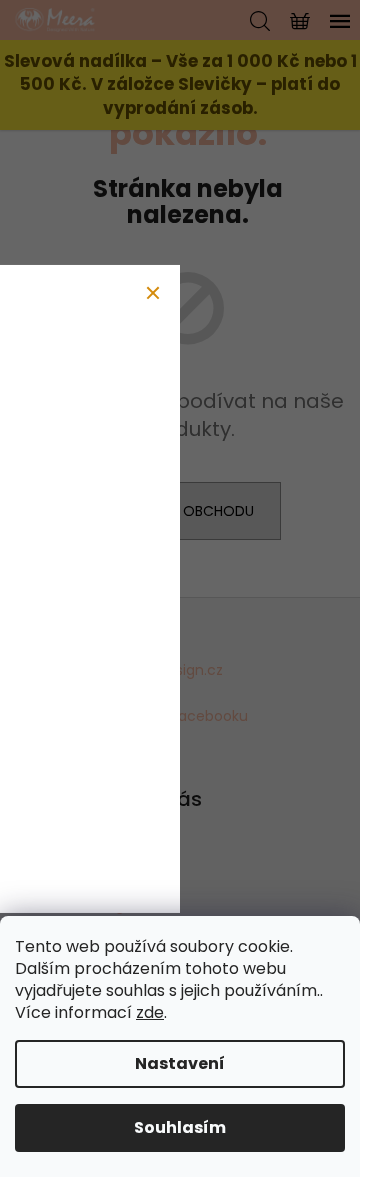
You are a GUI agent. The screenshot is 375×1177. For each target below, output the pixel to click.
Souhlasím (180, 1127)
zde (150, 1012)
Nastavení (180, 1063)
